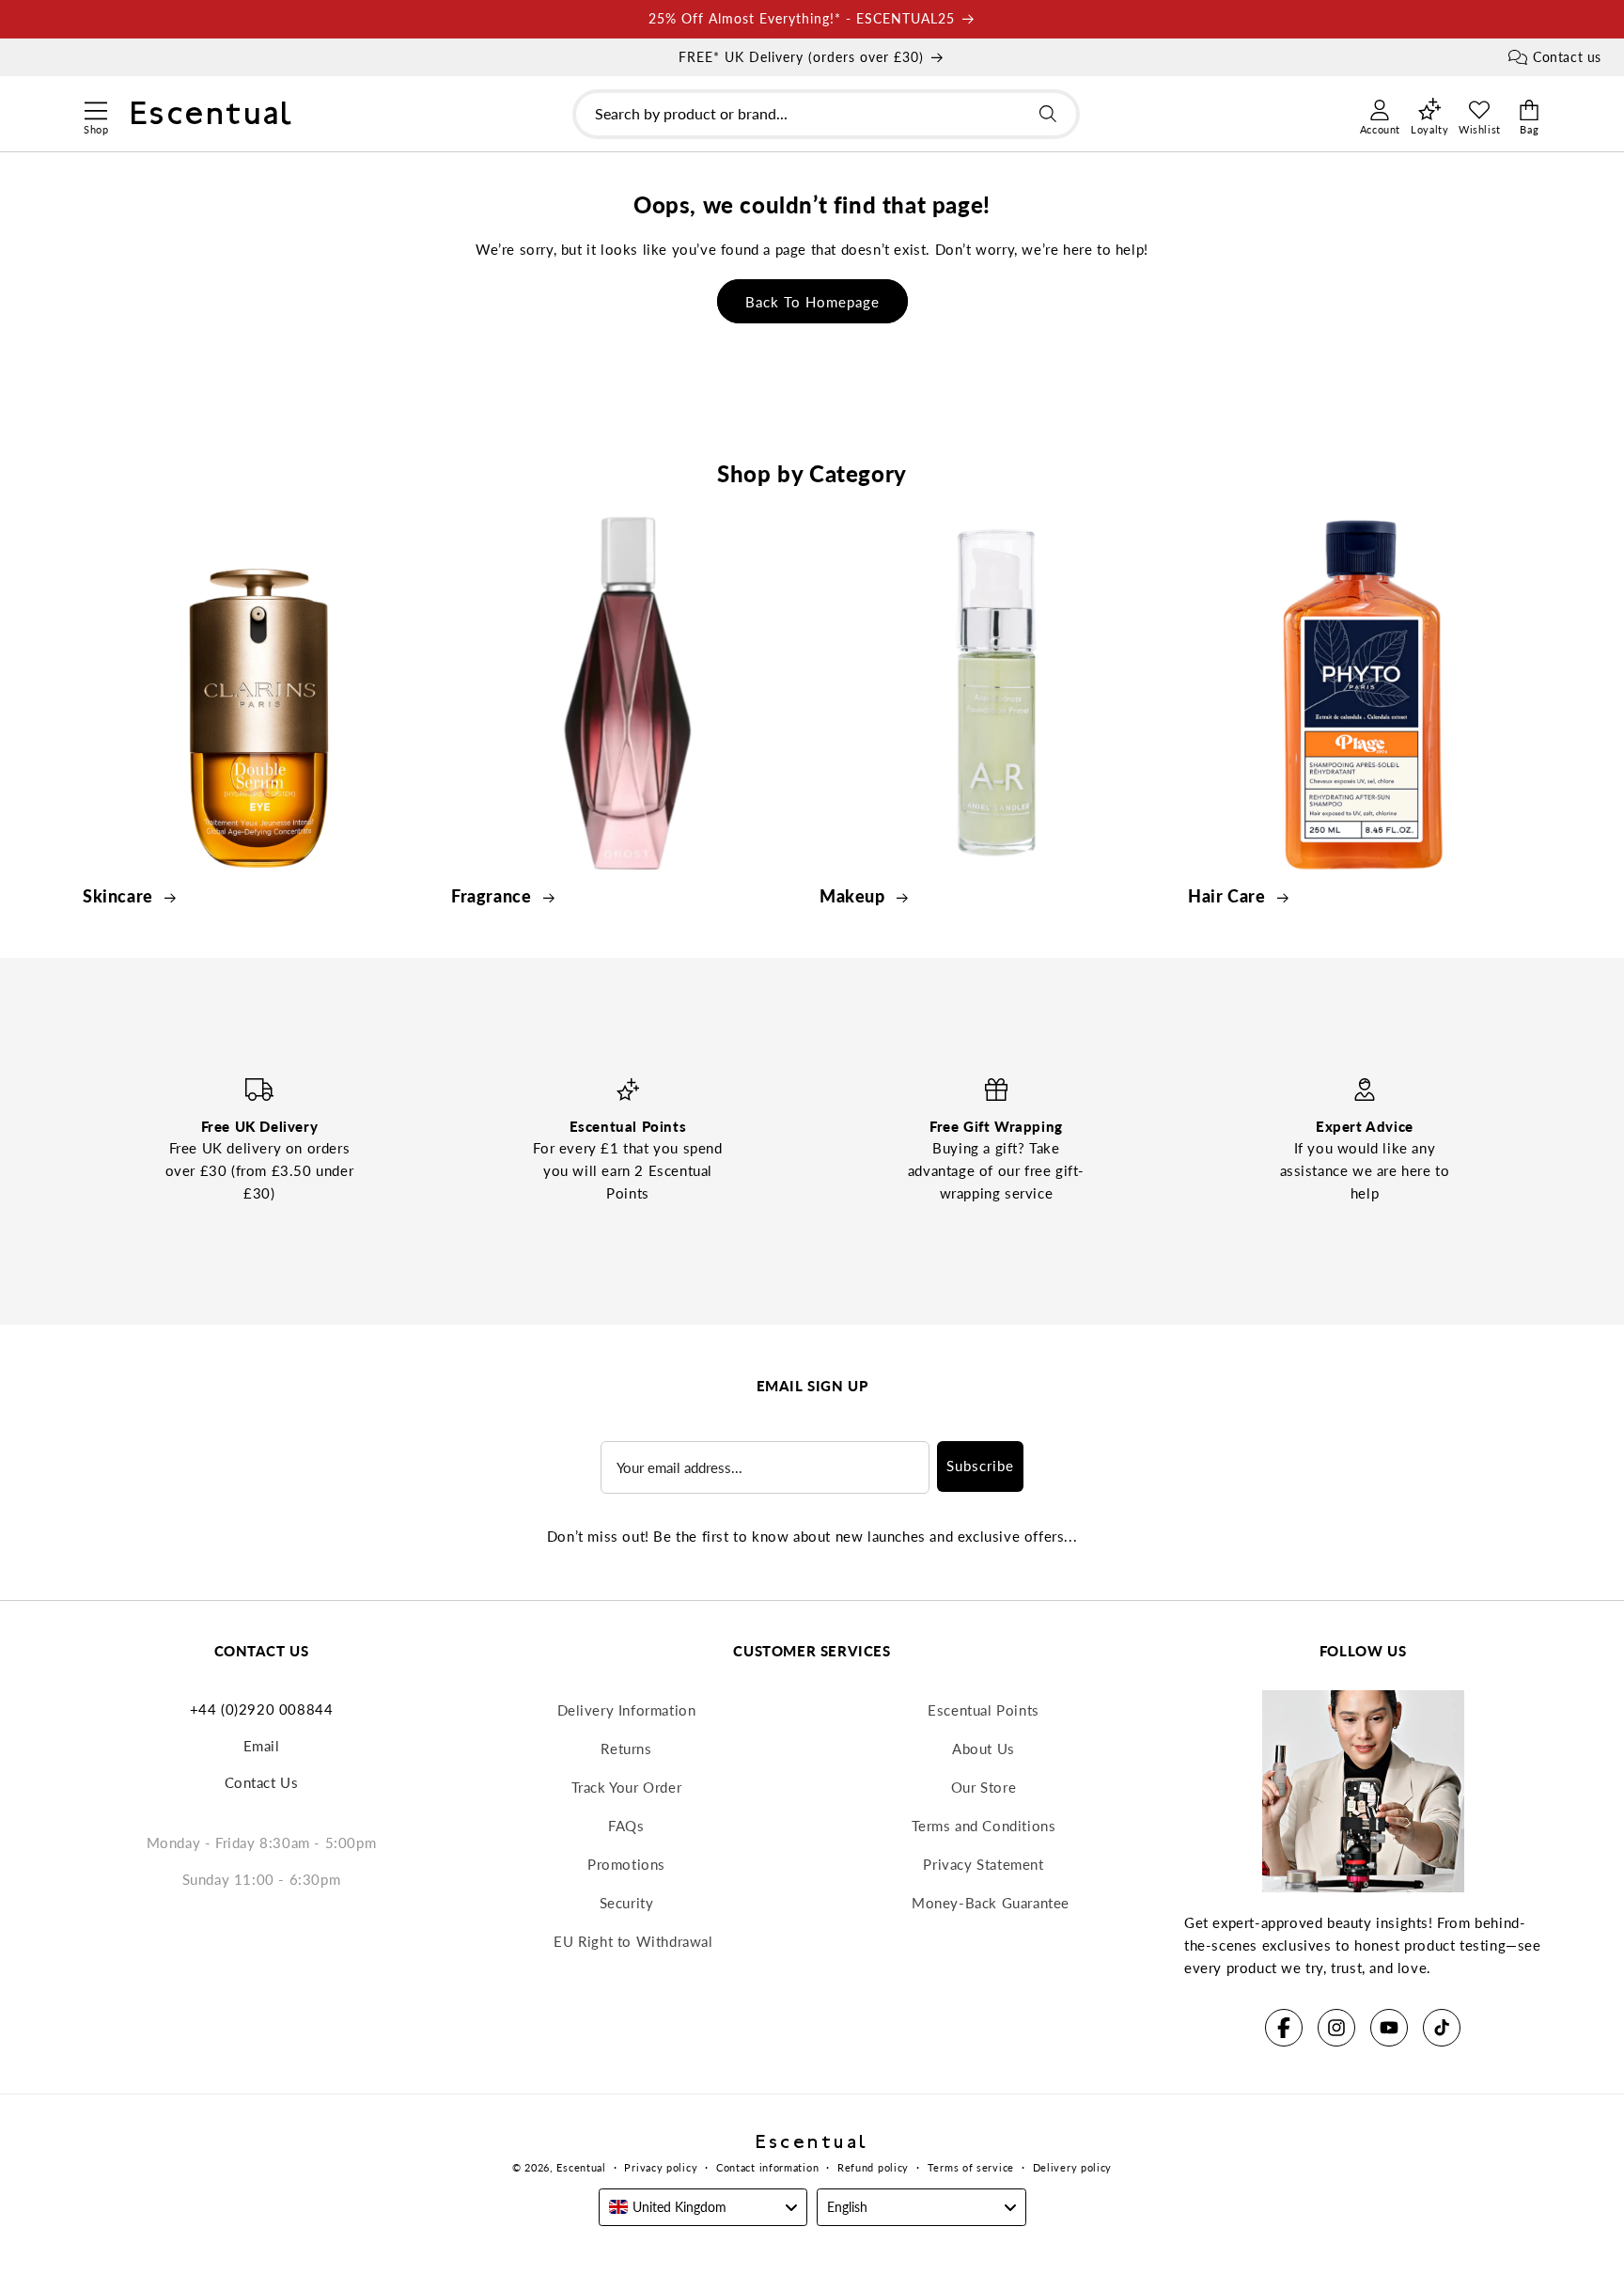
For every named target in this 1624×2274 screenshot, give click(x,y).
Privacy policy (661, 2167)
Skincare (120, 896)
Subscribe (980, 1466)
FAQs (626, 1826)
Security (627, 1903)
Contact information (767, 2167)
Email (262, 1746)
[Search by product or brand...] (1048, 114)
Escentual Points (984, 1710)
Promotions (626, 1864)
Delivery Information (627, 1710)
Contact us (1567, 57)
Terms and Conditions (984, 1826)
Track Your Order (627, 1787)
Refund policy (873, 2167)
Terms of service (971, 2167)
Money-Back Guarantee (991, 1903)
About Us (984, 1749)
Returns (626, 1749)
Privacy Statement (983, 1864)
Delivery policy (1073, 2167)
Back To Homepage (812, 302)
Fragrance (493, 896)
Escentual (581, 2167)
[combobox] (826, 114)
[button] (95, 108)
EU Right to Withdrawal (633, 1941)
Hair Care (1229, 896)
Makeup (854, 896)
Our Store (984, 1787)
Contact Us (262, 1782)
